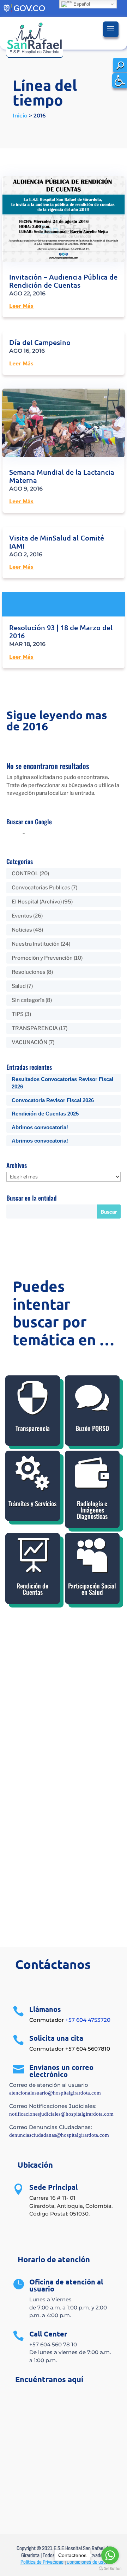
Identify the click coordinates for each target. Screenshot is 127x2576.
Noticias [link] (22, 930)
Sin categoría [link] (28, 1000)
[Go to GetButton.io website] (110, 2569)
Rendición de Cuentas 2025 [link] (45, 1114)
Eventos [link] (22, 916)
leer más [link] (21, 305)
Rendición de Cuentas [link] (32, 1589)
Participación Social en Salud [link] (92, 1589)
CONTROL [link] (25, 874)
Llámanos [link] (45, 2009)
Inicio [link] (20, 116)
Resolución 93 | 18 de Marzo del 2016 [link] (61, 631)
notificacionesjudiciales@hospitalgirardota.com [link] (61, 2114)
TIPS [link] (18, 1014)
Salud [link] (19, 986)
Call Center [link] (48, 2334)
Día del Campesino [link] (40, 342)
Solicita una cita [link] (56, 2038)
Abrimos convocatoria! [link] (40, 1127)
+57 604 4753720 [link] (88, 2020)
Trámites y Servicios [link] (32, 1503)
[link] (120, 81)
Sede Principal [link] (53, 2187)
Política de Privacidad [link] (42, 2562)
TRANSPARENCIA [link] (35, 1028)
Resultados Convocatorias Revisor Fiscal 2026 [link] (62, 1083)
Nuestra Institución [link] (36, 944)
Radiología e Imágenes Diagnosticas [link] (92, 1510)
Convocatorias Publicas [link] (41, 888)
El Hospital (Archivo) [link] (37, 902)
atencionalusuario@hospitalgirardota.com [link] (55, 2093)
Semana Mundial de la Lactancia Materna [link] (62, 476)
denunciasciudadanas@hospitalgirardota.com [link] (59, 2135)
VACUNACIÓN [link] (29, 1042)
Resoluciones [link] (29, 972)
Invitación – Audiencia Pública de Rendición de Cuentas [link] (63, 281)
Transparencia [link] (33, 1428)
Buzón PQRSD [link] (92, 1428)
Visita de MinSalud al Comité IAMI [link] (57, 542)
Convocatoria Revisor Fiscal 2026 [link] (53, 1100)
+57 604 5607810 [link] (88, 2049)
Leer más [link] (64, 604)
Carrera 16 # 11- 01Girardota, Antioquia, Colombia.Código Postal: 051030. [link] (71, 2206)
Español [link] (81, 4)
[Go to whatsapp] (110, 2555)
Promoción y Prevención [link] (42, 958)
